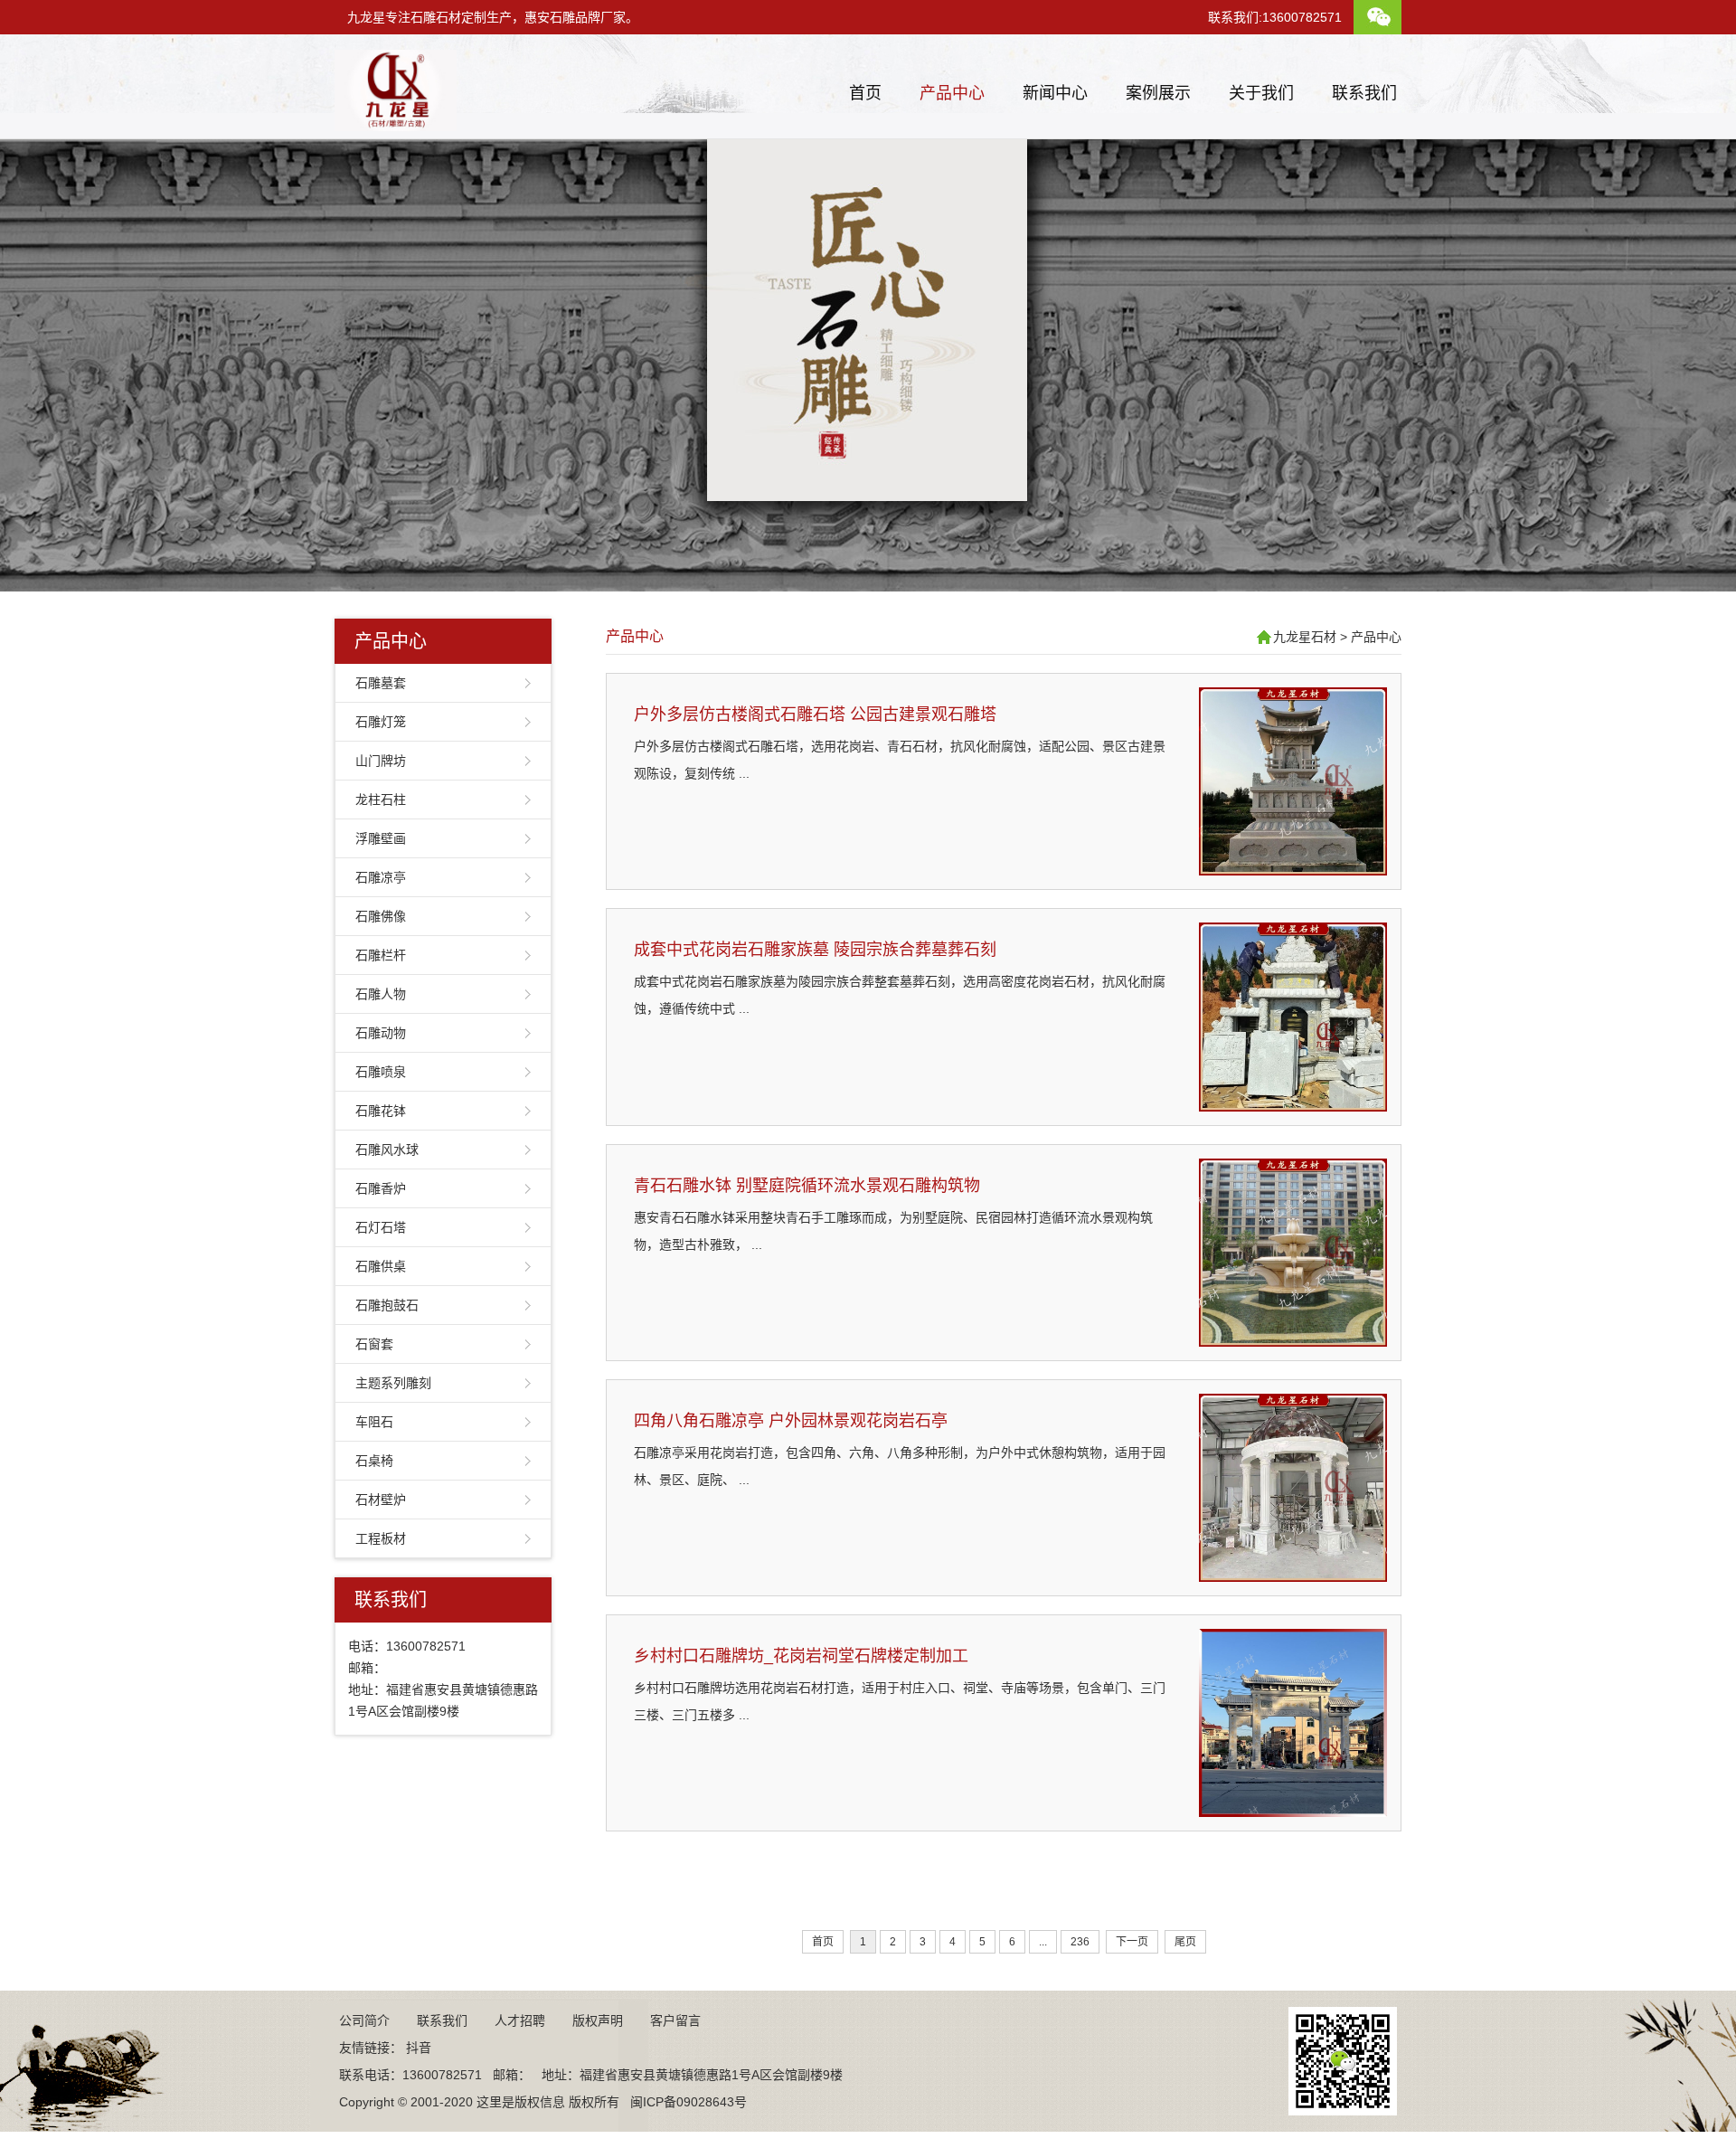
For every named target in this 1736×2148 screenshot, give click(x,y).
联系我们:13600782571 (1275, 17)
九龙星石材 (1305, 637)
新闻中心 (1055, 93)
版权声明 (598, 2020)
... (1043, 1942)
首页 (865, 93)
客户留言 (675, 2020)
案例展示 (1158, 93)
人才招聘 (520, 2020)
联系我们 (1364, 93)
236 (1080, 1942)
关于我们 (1261, 93)
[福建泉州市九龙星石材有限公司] (396, 124)
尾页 (1185, 1942)
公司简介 (364, 2020)
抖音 (419, 2048)
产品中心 (952, 93)
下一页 (1132, 1942)
